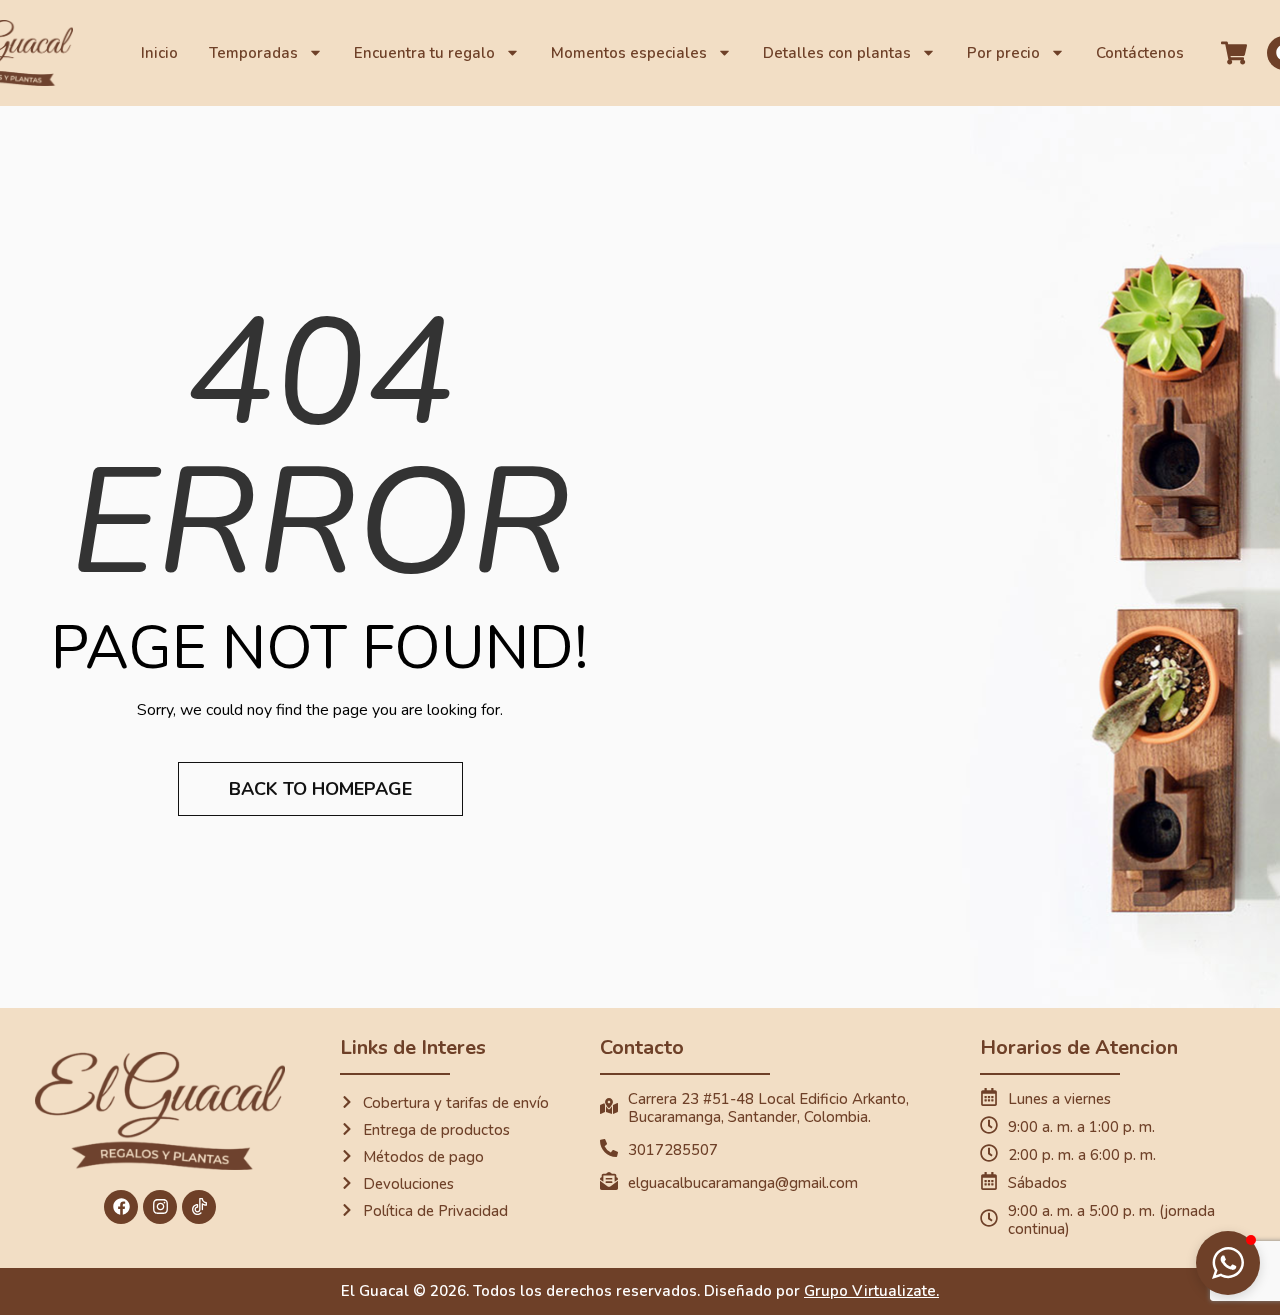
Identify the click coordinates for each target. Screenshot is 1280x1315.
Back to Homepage (320, 789)
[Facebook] (121, 1207)
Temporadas (253, 53)
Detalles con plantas (837, 53)
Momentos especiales (629, 53)
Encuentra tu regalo (424, 53)
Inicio (159, 53)
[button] (1228, 1263)
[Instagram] (160, 1207)
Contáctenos (1140, 53)
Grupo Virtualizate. (871, 1291)
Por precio (1003, 53)
